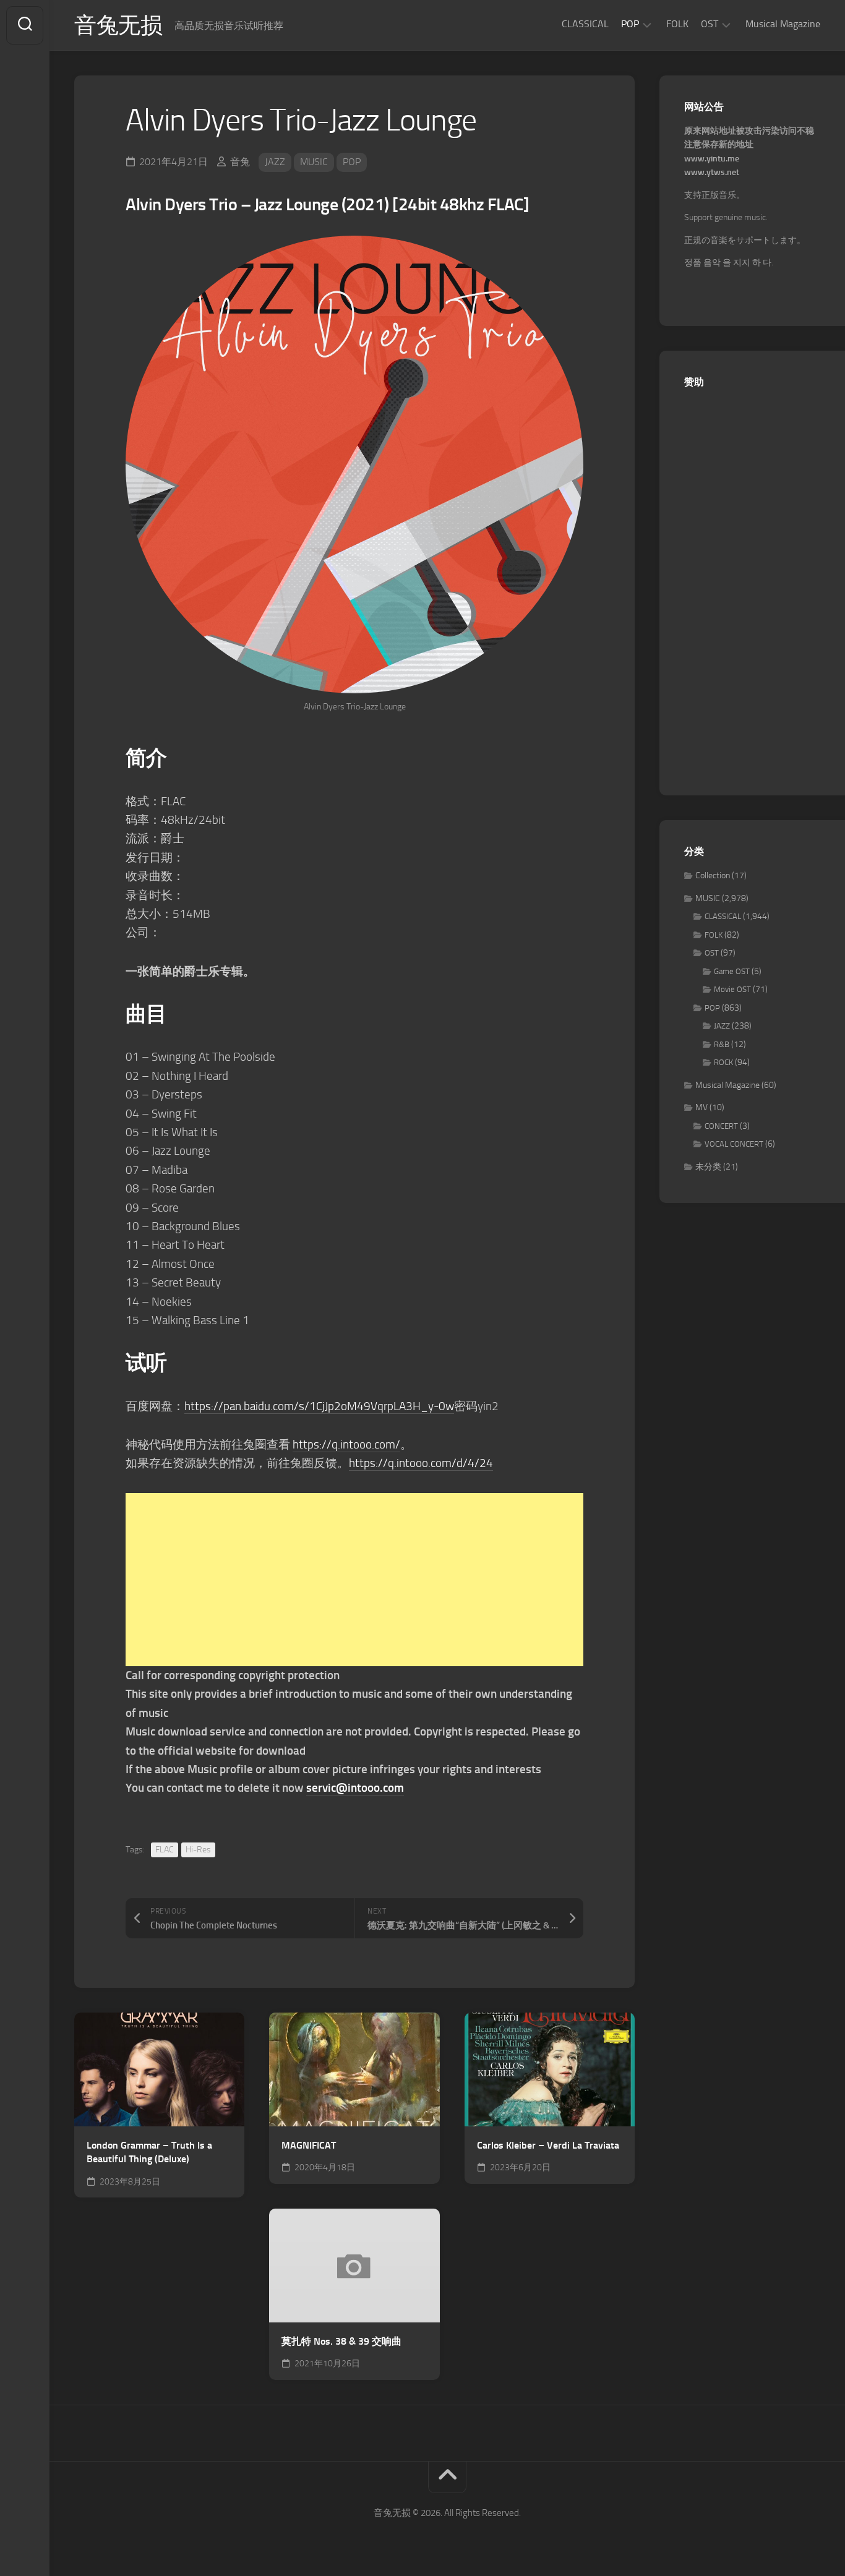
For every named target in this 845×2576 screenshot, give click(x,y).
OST (710, 24)
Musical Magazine (783, 24)
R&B (722, 1044)
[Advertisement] (354, 1580)
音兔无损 (118, 25)
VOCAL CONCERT (734, 1144)
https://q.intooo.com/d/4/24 (421, 1463)
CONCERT (721, 1126)
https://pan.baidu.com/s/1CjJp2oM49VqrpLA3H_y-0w (319, 1406)
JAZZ (275, 162)
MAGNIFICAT (309, 2145)
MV (701, 1107)
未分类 (708, 1167)
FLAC (165, 1850)
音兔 (240, 162)
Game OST (732, 971)
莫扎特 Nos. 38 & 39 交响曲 (341, 2341)
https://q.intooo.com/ (346, 1444)
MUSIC (314, 162)
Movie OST (732, 989)
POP (630, 24)
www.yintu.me (712, 159)
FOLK (677, 24)
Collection (713, 875)
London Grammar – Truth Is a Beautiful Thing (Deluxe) (149, 2152)
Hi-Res (198, 1850)
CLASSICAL (585, 24)
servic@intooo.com (355, 1788)
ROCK (723, 1062)
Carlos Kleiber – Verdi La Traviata (548, 2145)
